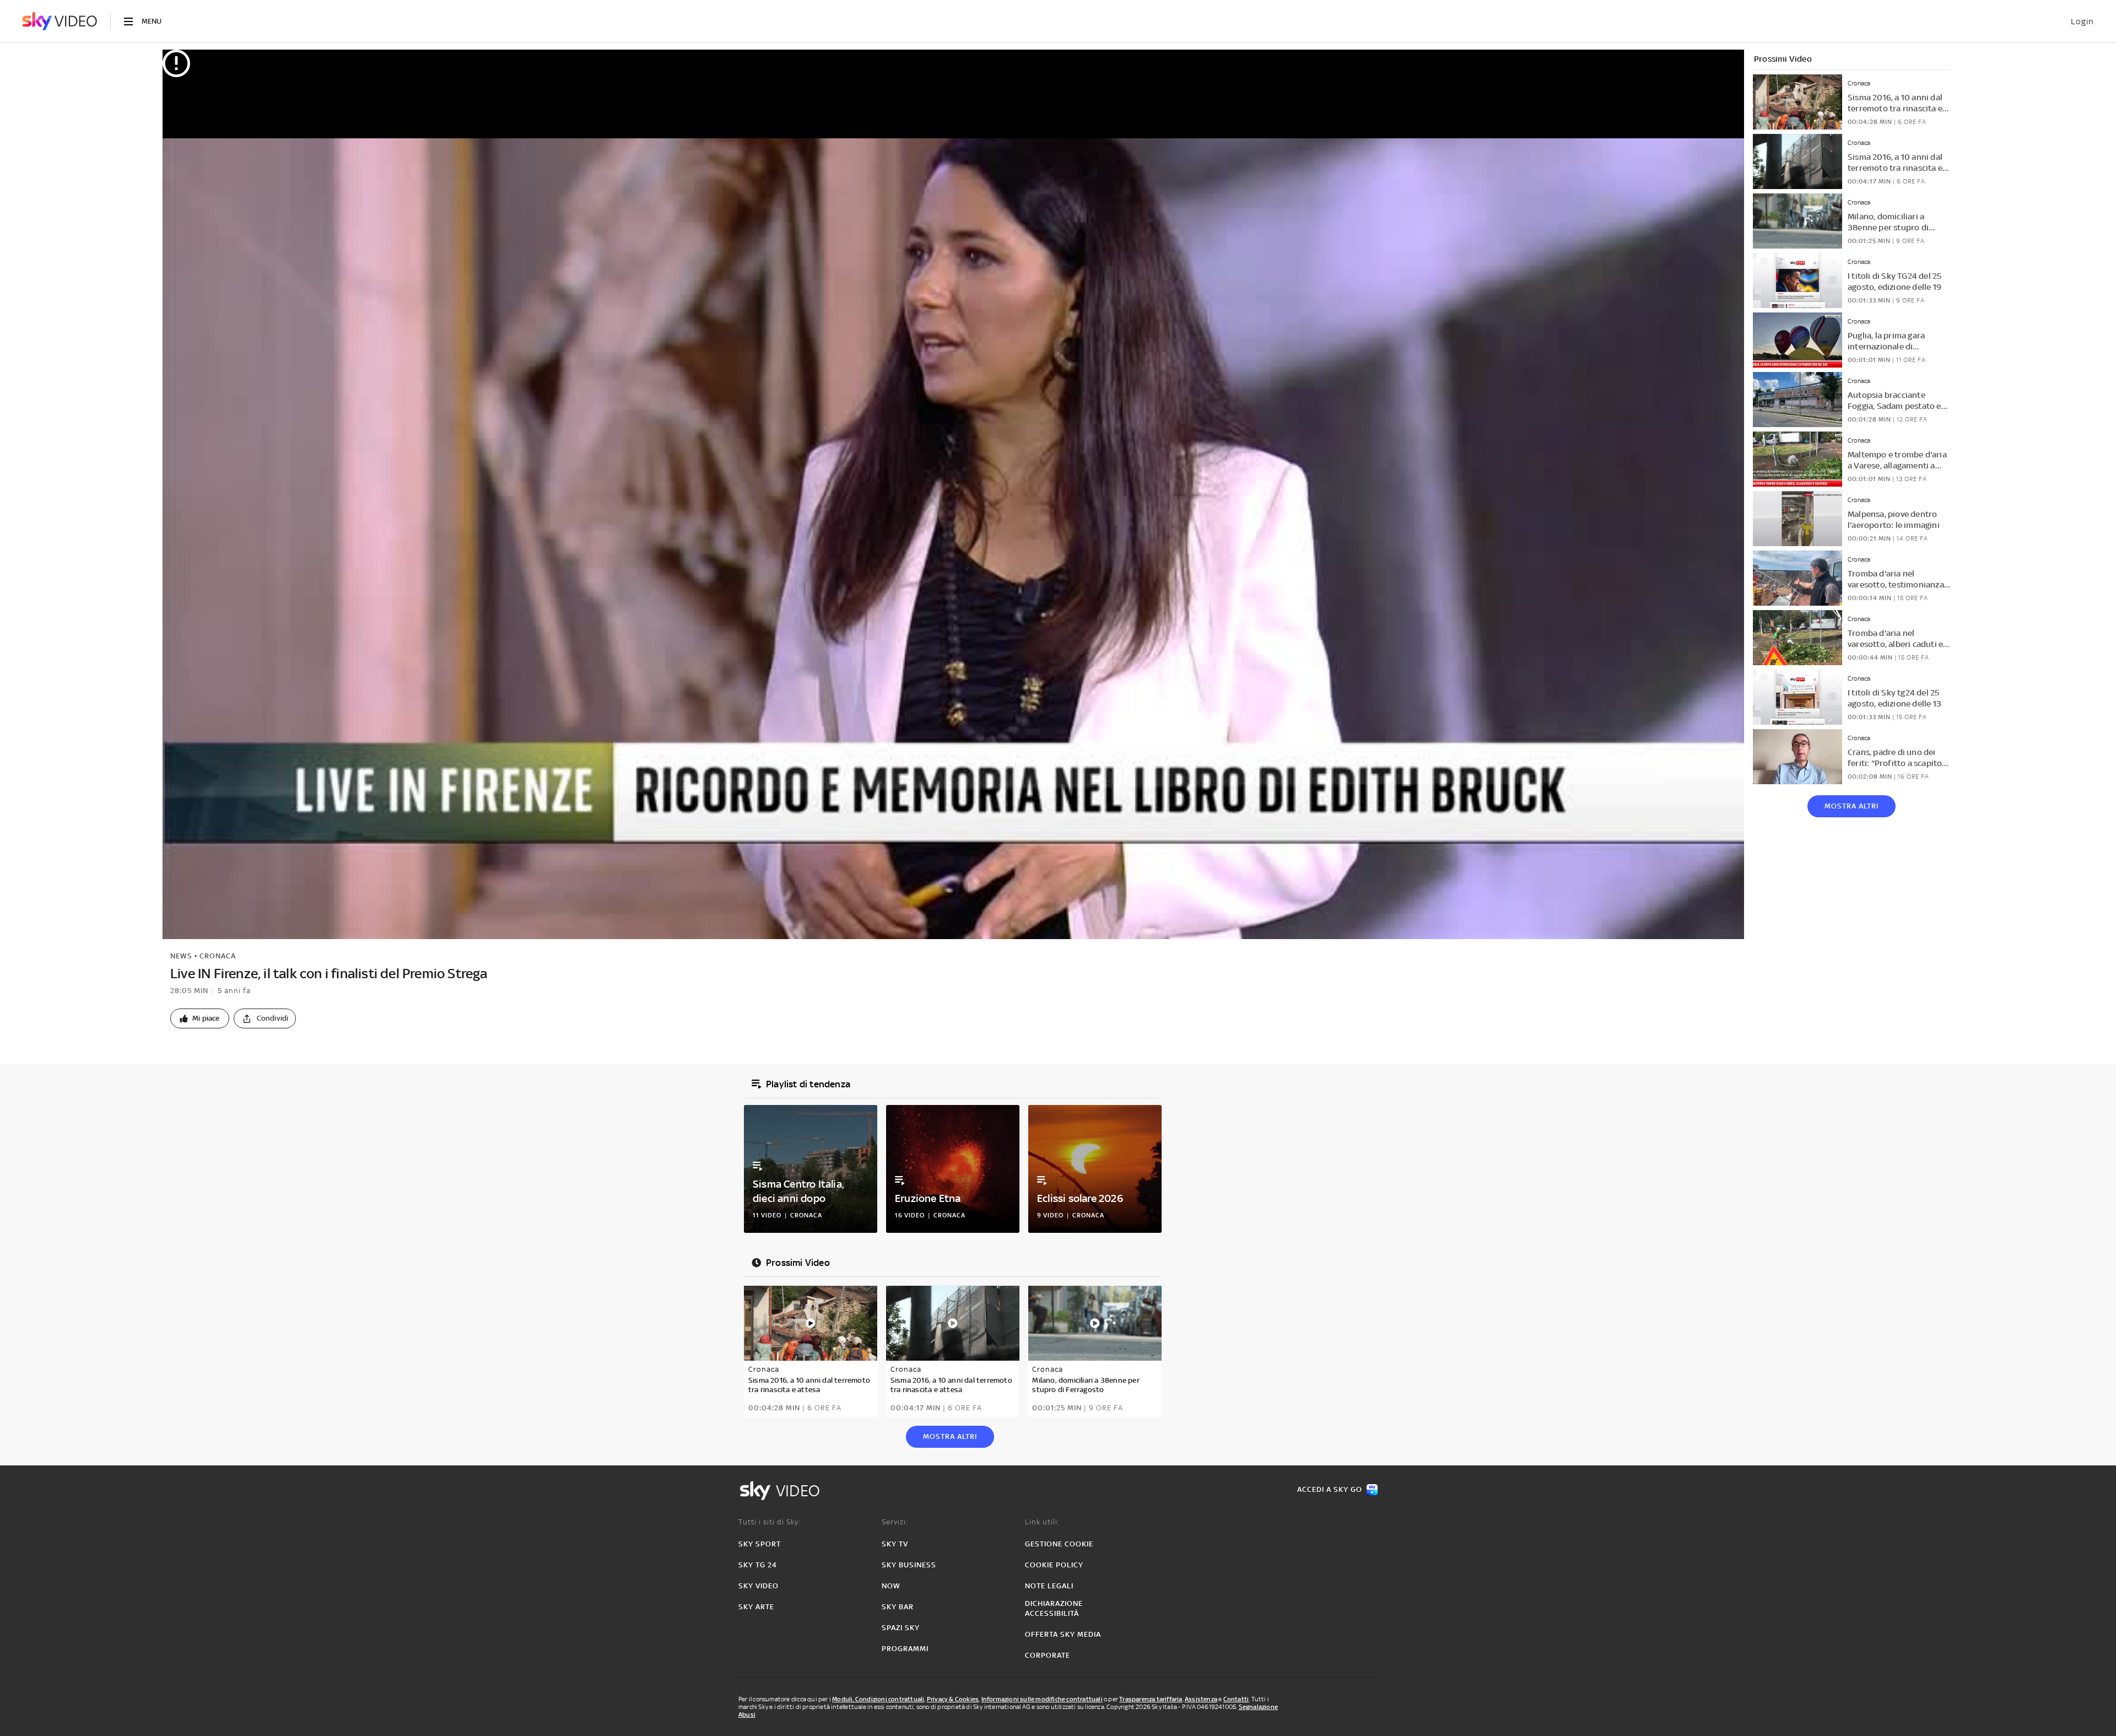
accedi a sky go (1330, 1489)
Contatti (1236, 1699)
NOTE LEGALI (1049, 1586)
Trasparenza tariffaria (1151, 1699)
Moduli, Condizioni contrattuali (878, 1699)
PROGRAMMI (905, 1649)
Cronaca (218, 956)
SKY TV (895, 1544)
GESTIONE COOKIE (1059, 1544)
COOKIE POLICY (1054, 1565)
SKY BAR (898, 1607)
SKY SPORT (760, 1544)
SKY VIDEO (759, 1586)
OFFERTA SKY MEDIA (1063, 1634)
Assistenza (1201, 1699)
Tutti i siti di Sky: (770, 1522)
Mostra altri (1851, 806)
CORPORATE (1048, 1655)
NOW (891, 1586)
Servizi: (895, 1522)
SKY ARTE (756, 1607)
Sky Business (909, 1565)
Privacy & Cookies (953, 1699)
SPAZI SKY (901, 1628)
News (181, 956)
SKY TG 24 (758, 1565)
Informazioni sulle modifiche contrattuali (1042, 1699)
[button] (200, 1018)
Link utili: (1042, 1522)
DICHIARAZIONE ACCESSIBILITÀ (1054, 1608)
